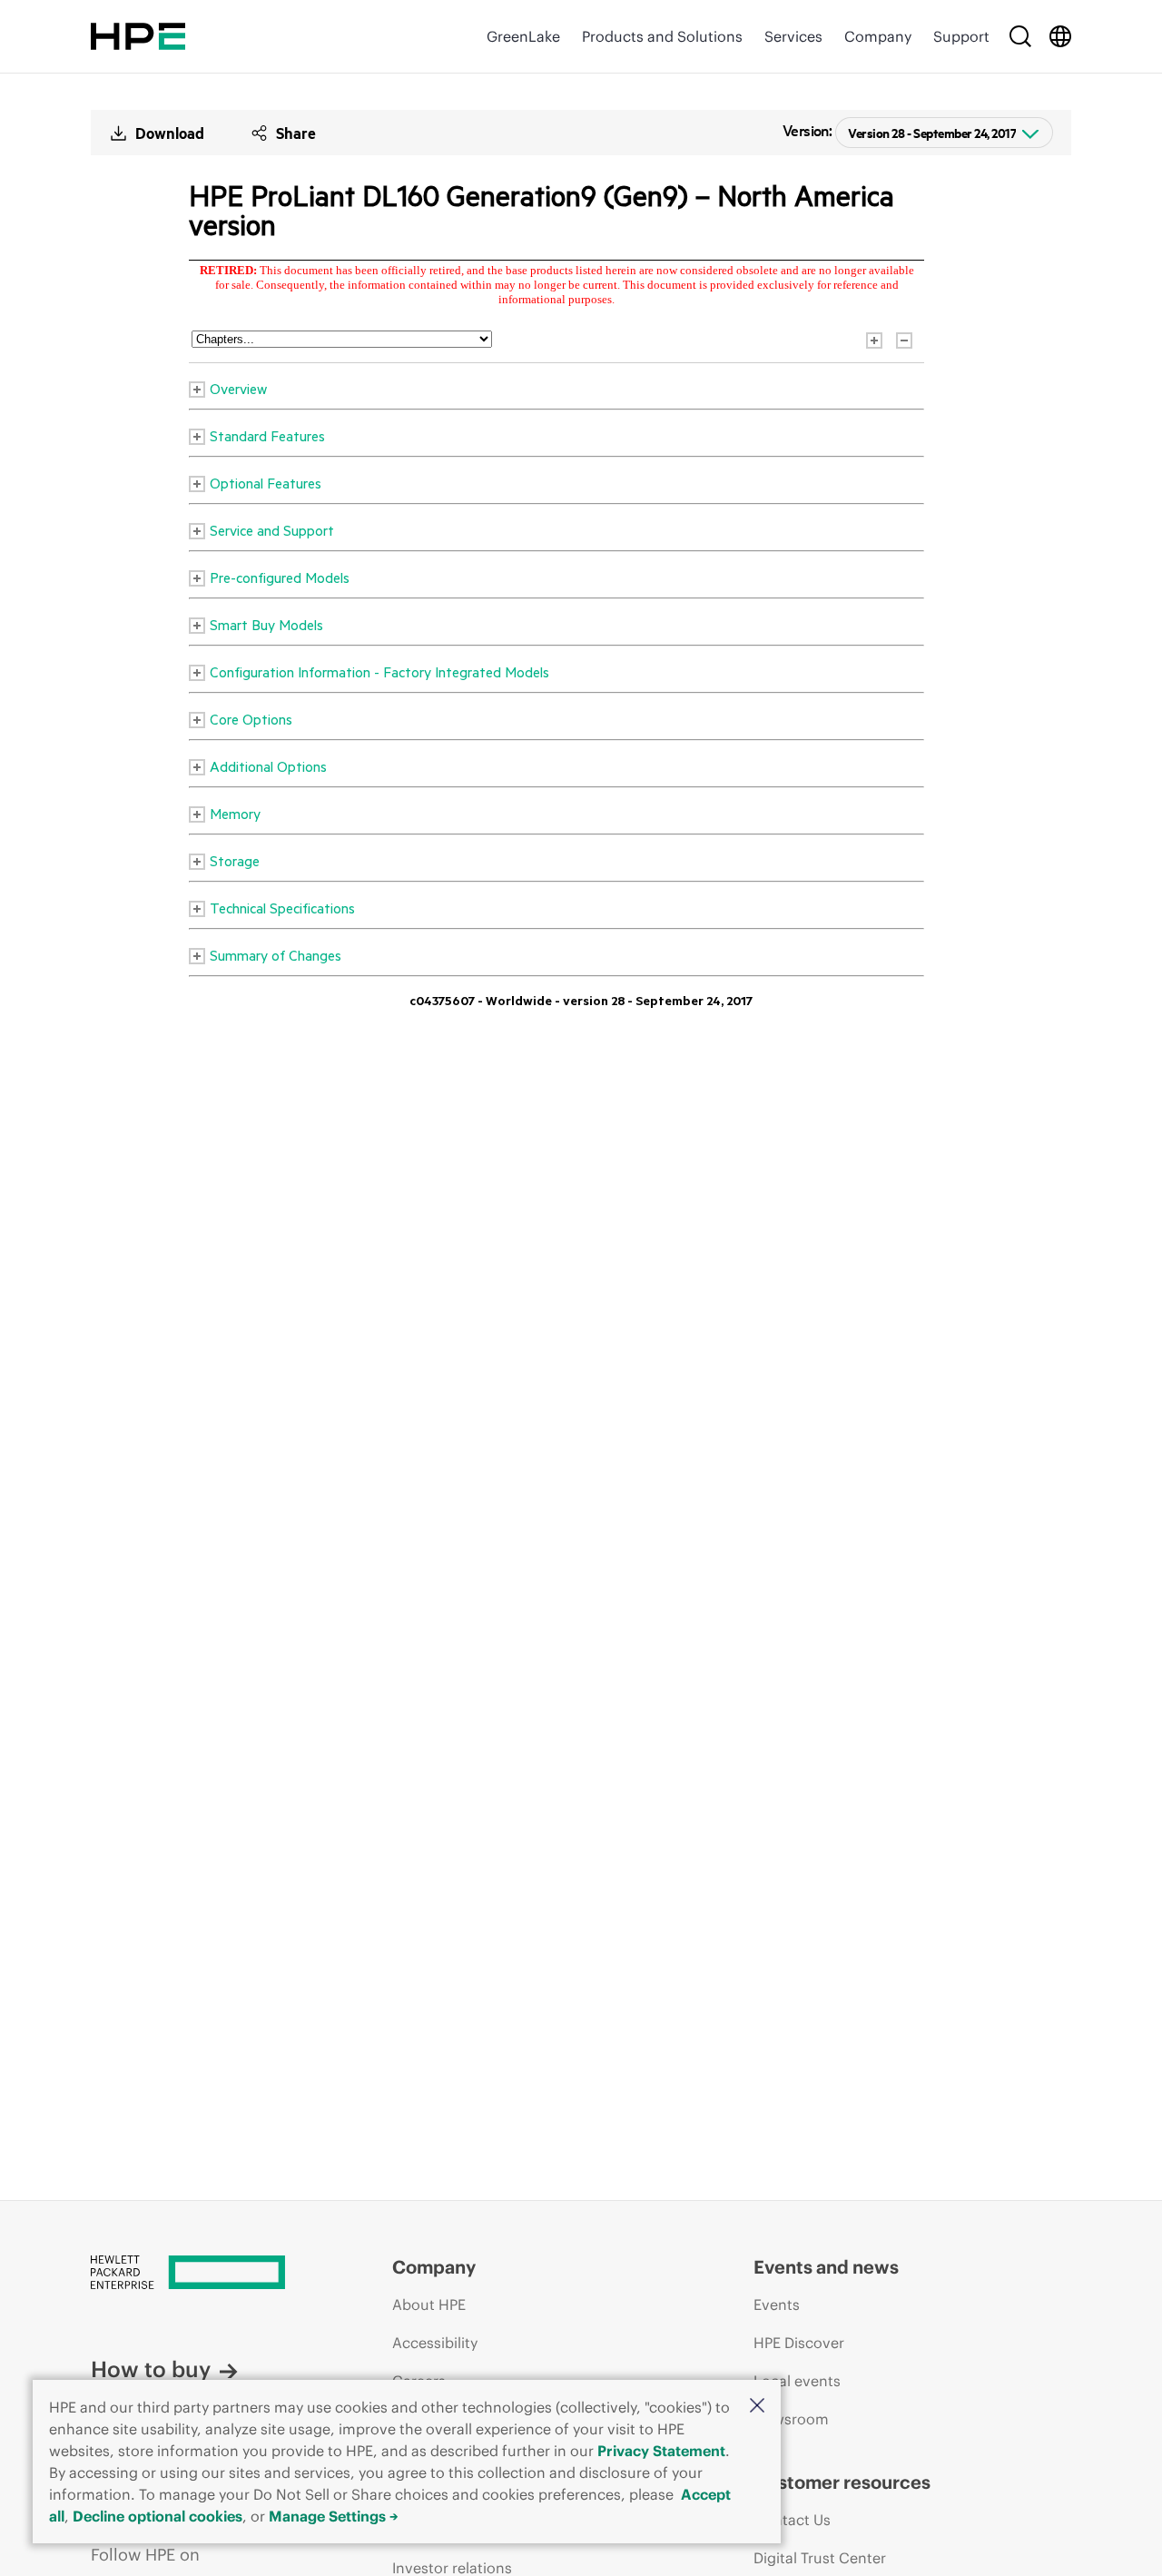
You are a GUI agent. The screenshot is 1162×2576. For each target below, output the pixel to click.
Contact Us (792, 2520)
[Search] (1020, 36)
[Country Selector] (1060, 36)
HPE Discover (799, 2343)
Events (777, 2305)
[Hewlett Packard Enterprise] (138, 36)
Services (793, 36)
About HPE (429, 2305)
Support (961, 36)
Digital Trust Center (820, 2558)
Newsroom (791, 2419)
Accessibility (435, 2343)
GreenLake (523, 36)
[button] (757, 2407)
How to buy (151, 2369)
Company (878, 36)
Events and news (826, 2267)
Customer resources (842, 2482)
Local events (797, 2381)
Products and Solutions (662, 36)
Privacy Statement (661, 2451)
